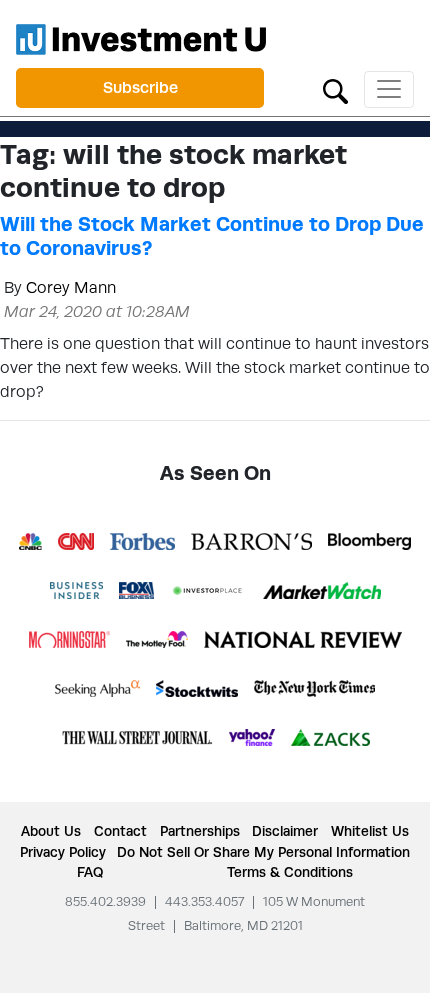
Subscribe (140, 87)
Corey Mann (71, 287)
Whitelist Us (370, 831)
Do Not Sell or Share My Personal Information (263, 852)
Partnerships (200, 831)
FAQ (90, 872)
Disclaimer (285, 831)
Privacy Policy (63, 852)
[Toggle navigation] (389, 89)
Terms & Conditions (290, 872)
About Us (51, 831)
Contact (120, 831)
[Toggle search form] (335, 89)
